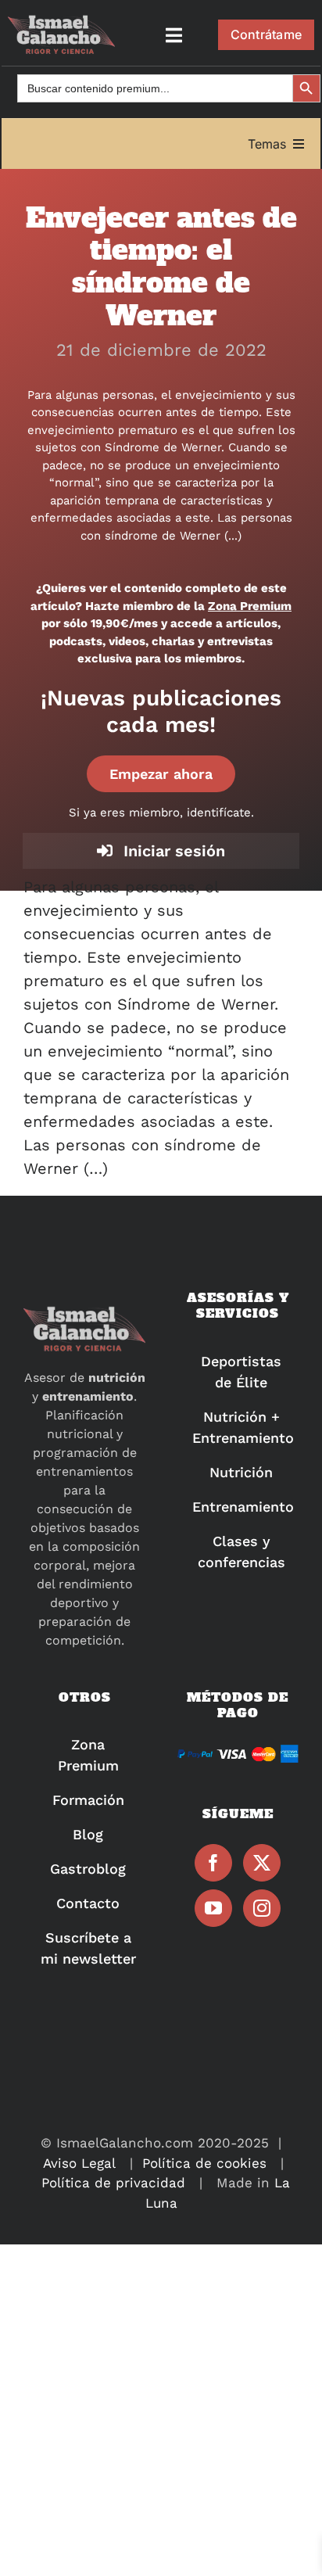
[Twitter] (262, 1863)
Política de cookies (204, 2163)
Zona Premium (250, 606)
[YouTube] (213, 1908)
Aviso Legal (79, 2163)
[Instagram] (262, 1908)
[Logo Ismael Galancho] (61, 22)
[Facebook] (213, 1863)
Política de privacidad (113, 2183)
